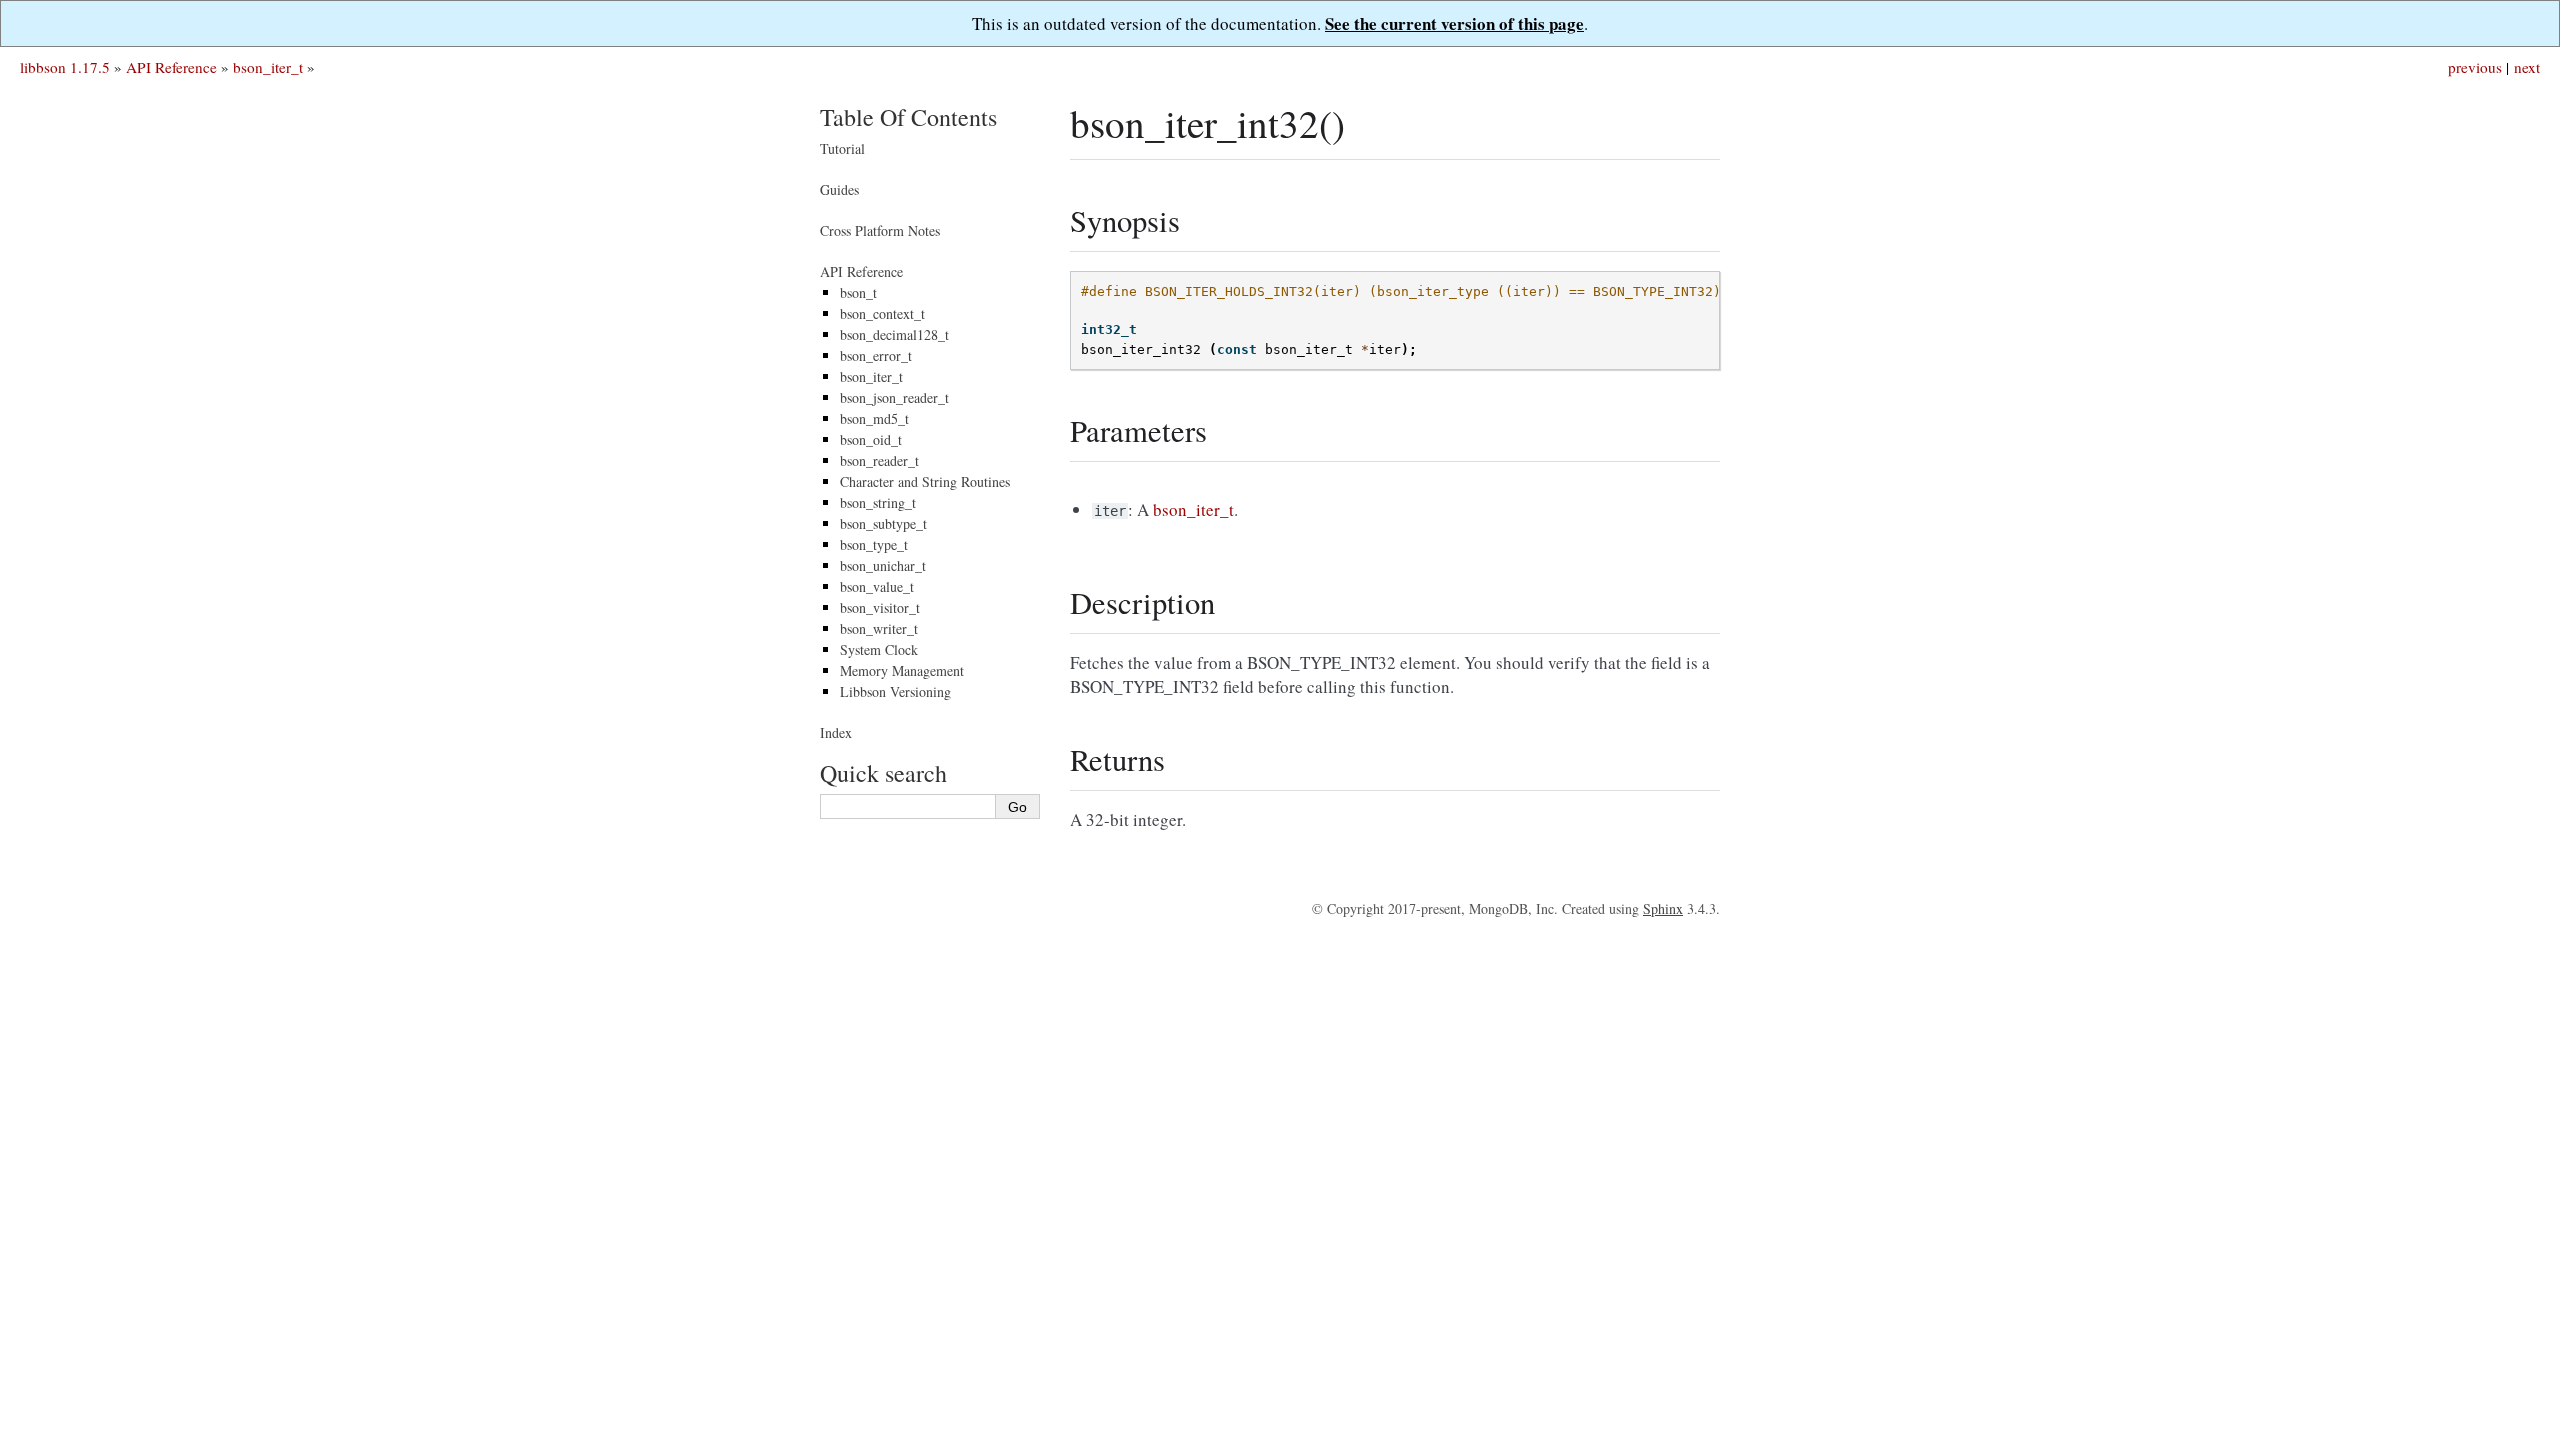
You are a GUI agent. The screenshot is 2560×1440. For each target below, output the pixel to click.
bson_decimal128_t (894, 334)
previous (2475, 67)
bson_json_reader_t (894, 397)
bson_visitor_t (880, 607)
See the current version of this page (1454, 23)
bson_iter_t (268, 67)
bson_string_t (878, 502)
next (2527, 67)
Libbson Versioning (895, 691)
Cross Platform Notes (880, 230)
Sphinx (1663, 908)
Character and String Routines (925, 481)
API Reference (171, 67)
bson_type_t (874, 544)
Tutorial (842, 148)
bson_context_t (882, 313)
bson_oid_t (871, 439)
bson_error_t (876, 355)
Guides (839, 189)
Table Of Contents (908, 117)
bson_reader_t (879, 460)
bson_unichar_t (883, 565)
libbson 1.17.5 (65, 67)
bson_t (858, 292)
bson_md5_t (874, 418)
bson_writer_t (879, 628)
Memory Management (902, 670)
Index (836, 732)
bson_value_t (877, 586)
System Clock (879, 649)
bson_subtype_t (883, 523)
